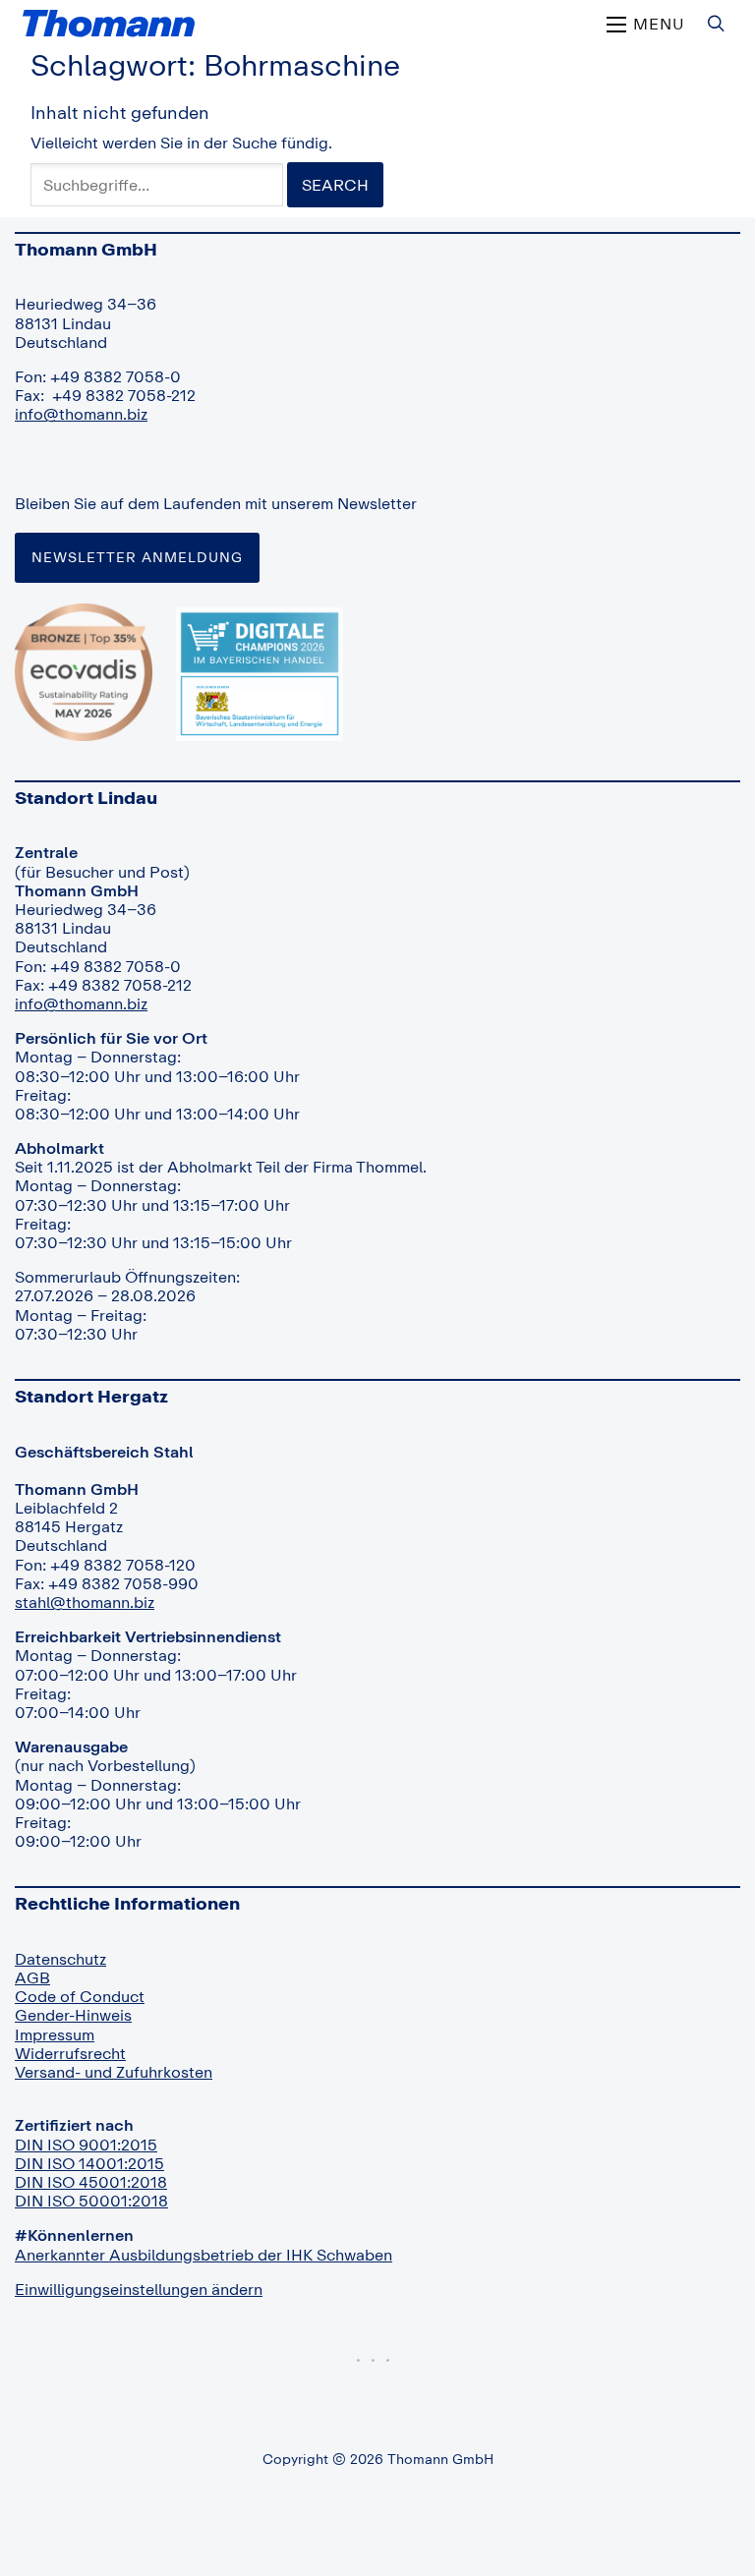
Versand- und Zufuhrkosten (114, 2072)
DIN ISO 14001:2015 (89, 2163)
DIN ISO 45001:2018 (91, 2182)
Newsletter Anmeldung (137, 557)
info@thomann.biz (81, 414)
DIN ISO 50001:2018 (91, 2201)
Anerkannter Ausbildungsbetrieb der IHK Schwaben (203, 2255)
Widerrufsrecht (70, 2053)
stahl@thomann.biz (85, 1602)
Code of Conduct (80, 1996)
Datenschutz (60, 1959)
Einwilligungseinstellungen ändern (139, 2289)
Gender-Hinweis (73, 2015)
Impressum (55, 2034)
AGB (32, 1977)
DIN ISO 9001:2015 (86, 2145)
